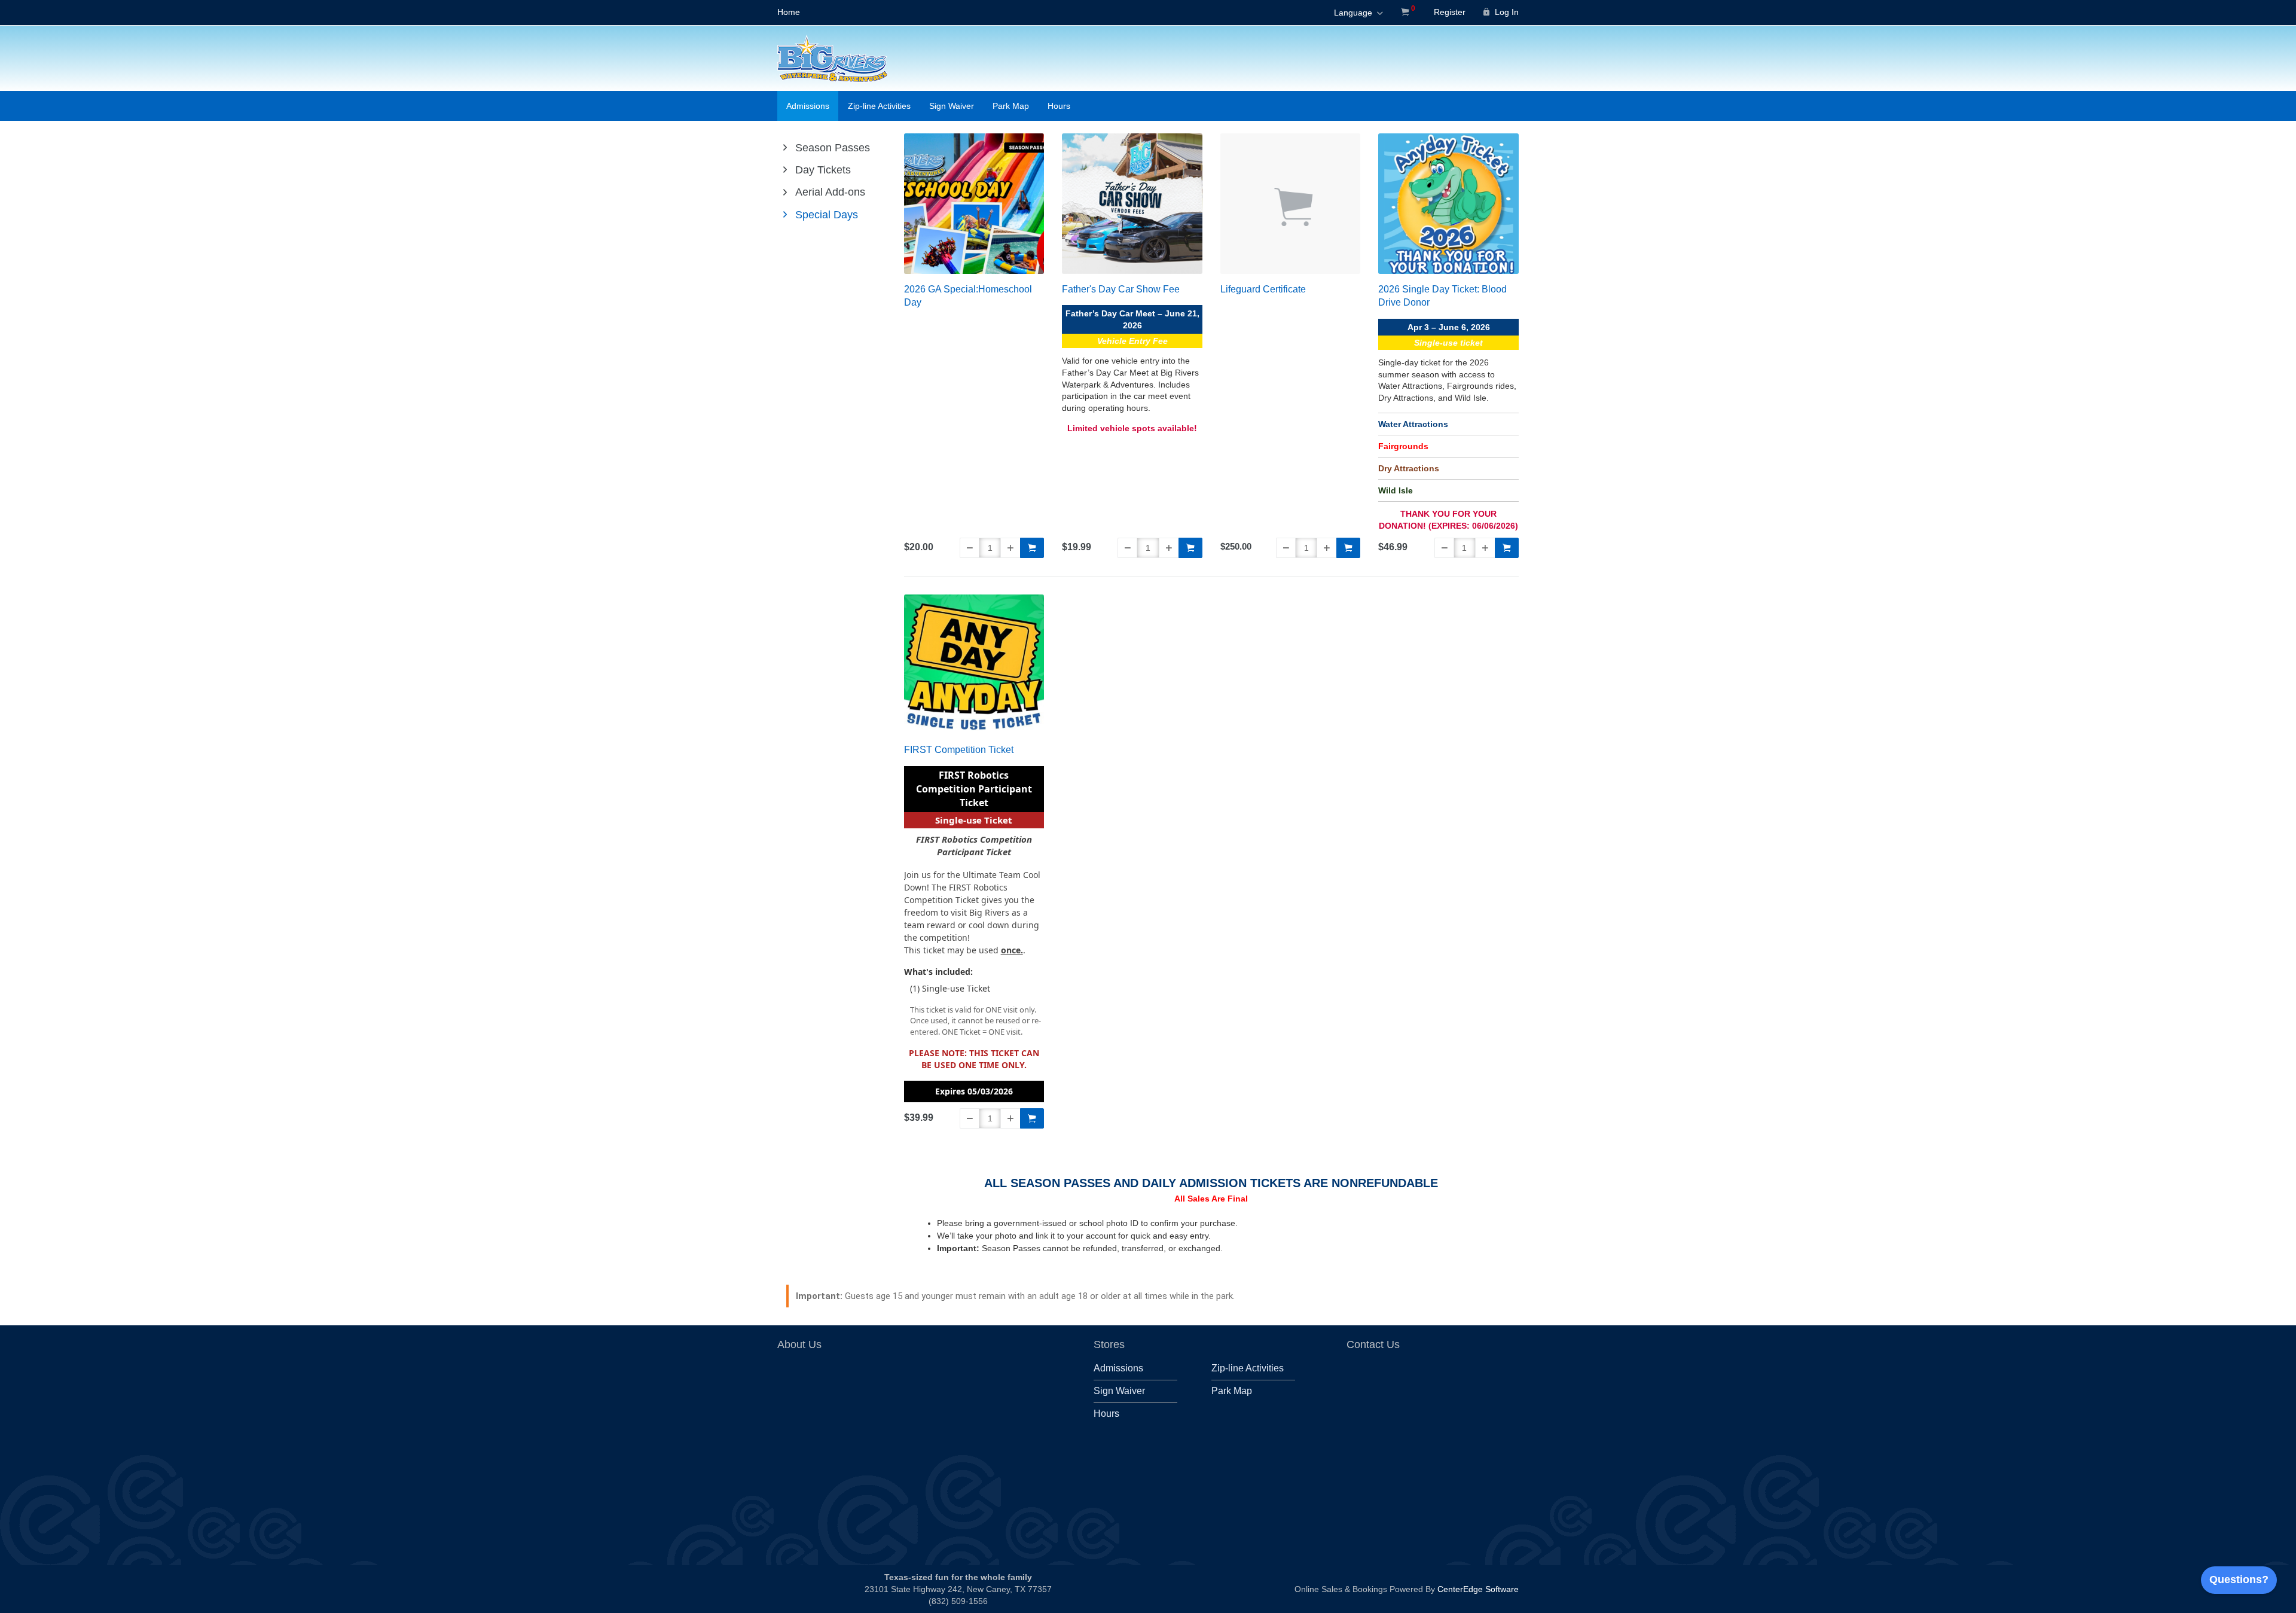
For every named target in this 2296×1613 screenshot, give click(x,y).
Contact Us (1373, 1344)
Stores (1109, 1344)
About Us (799, 1344)
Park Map (1011, 106)
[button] (970, 548)
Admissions (808, 106)
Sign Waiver (952, 106)
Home (789, 12)
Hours (1059, 106)
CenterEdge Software (1478, 1589)
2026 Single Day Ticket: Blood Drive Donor (1442, 296)
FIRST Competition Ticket (959, 750)
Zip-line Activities (879, 106)
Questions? (2239, 1580)
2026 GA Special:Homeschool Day (968, 296)
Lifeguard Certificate (1263, 289)
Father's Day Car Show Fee (1121, 289)
